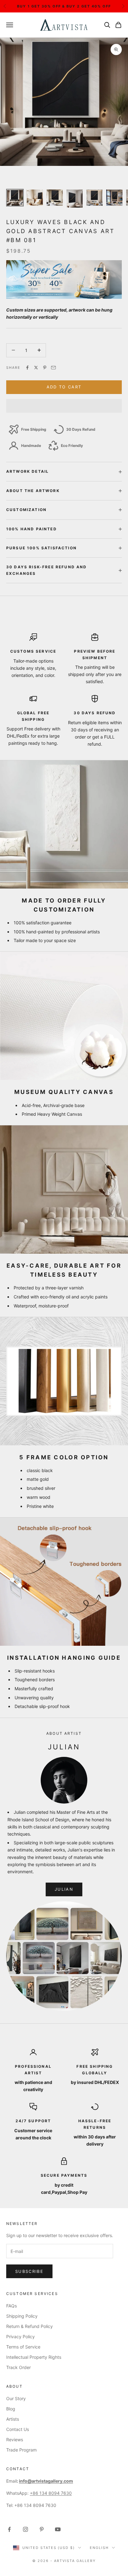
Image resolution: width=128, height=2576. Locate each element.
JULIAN (64, 1889)
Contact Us (18, 2429)
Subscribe (29, 2271)
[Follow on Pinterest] (42, 2529)
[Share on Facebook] (27, 368)
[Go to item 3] (55, 198)
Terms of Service (23, 2347)
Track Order (18, 2367)
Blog (11, 2409)
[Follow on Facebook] (9, 2529)
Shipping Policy (22, 2316)
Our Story (16, 2398)
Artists (13, 2419)
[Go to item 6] (114, 198)
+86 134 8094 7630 (51, 2493)
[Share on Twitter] (36, 368)
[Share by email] (53, 368)
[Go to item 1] (15, 198)
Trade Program (21, 2450)
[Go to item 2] (35, 198)
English (99, 2548)
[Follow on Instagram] (25, 2529)
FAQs (11, 2306)
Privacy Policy (21, 2337)
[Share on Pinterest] (45, 368)
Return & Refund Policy (30, 2326)
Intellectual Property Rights (34, 2357)
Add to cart (64, 387)
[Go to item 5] (94, 198)
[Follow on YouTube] (58, 2529)
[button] (64, 406)
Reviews (15, 2440)
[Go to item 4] (75, 199)
